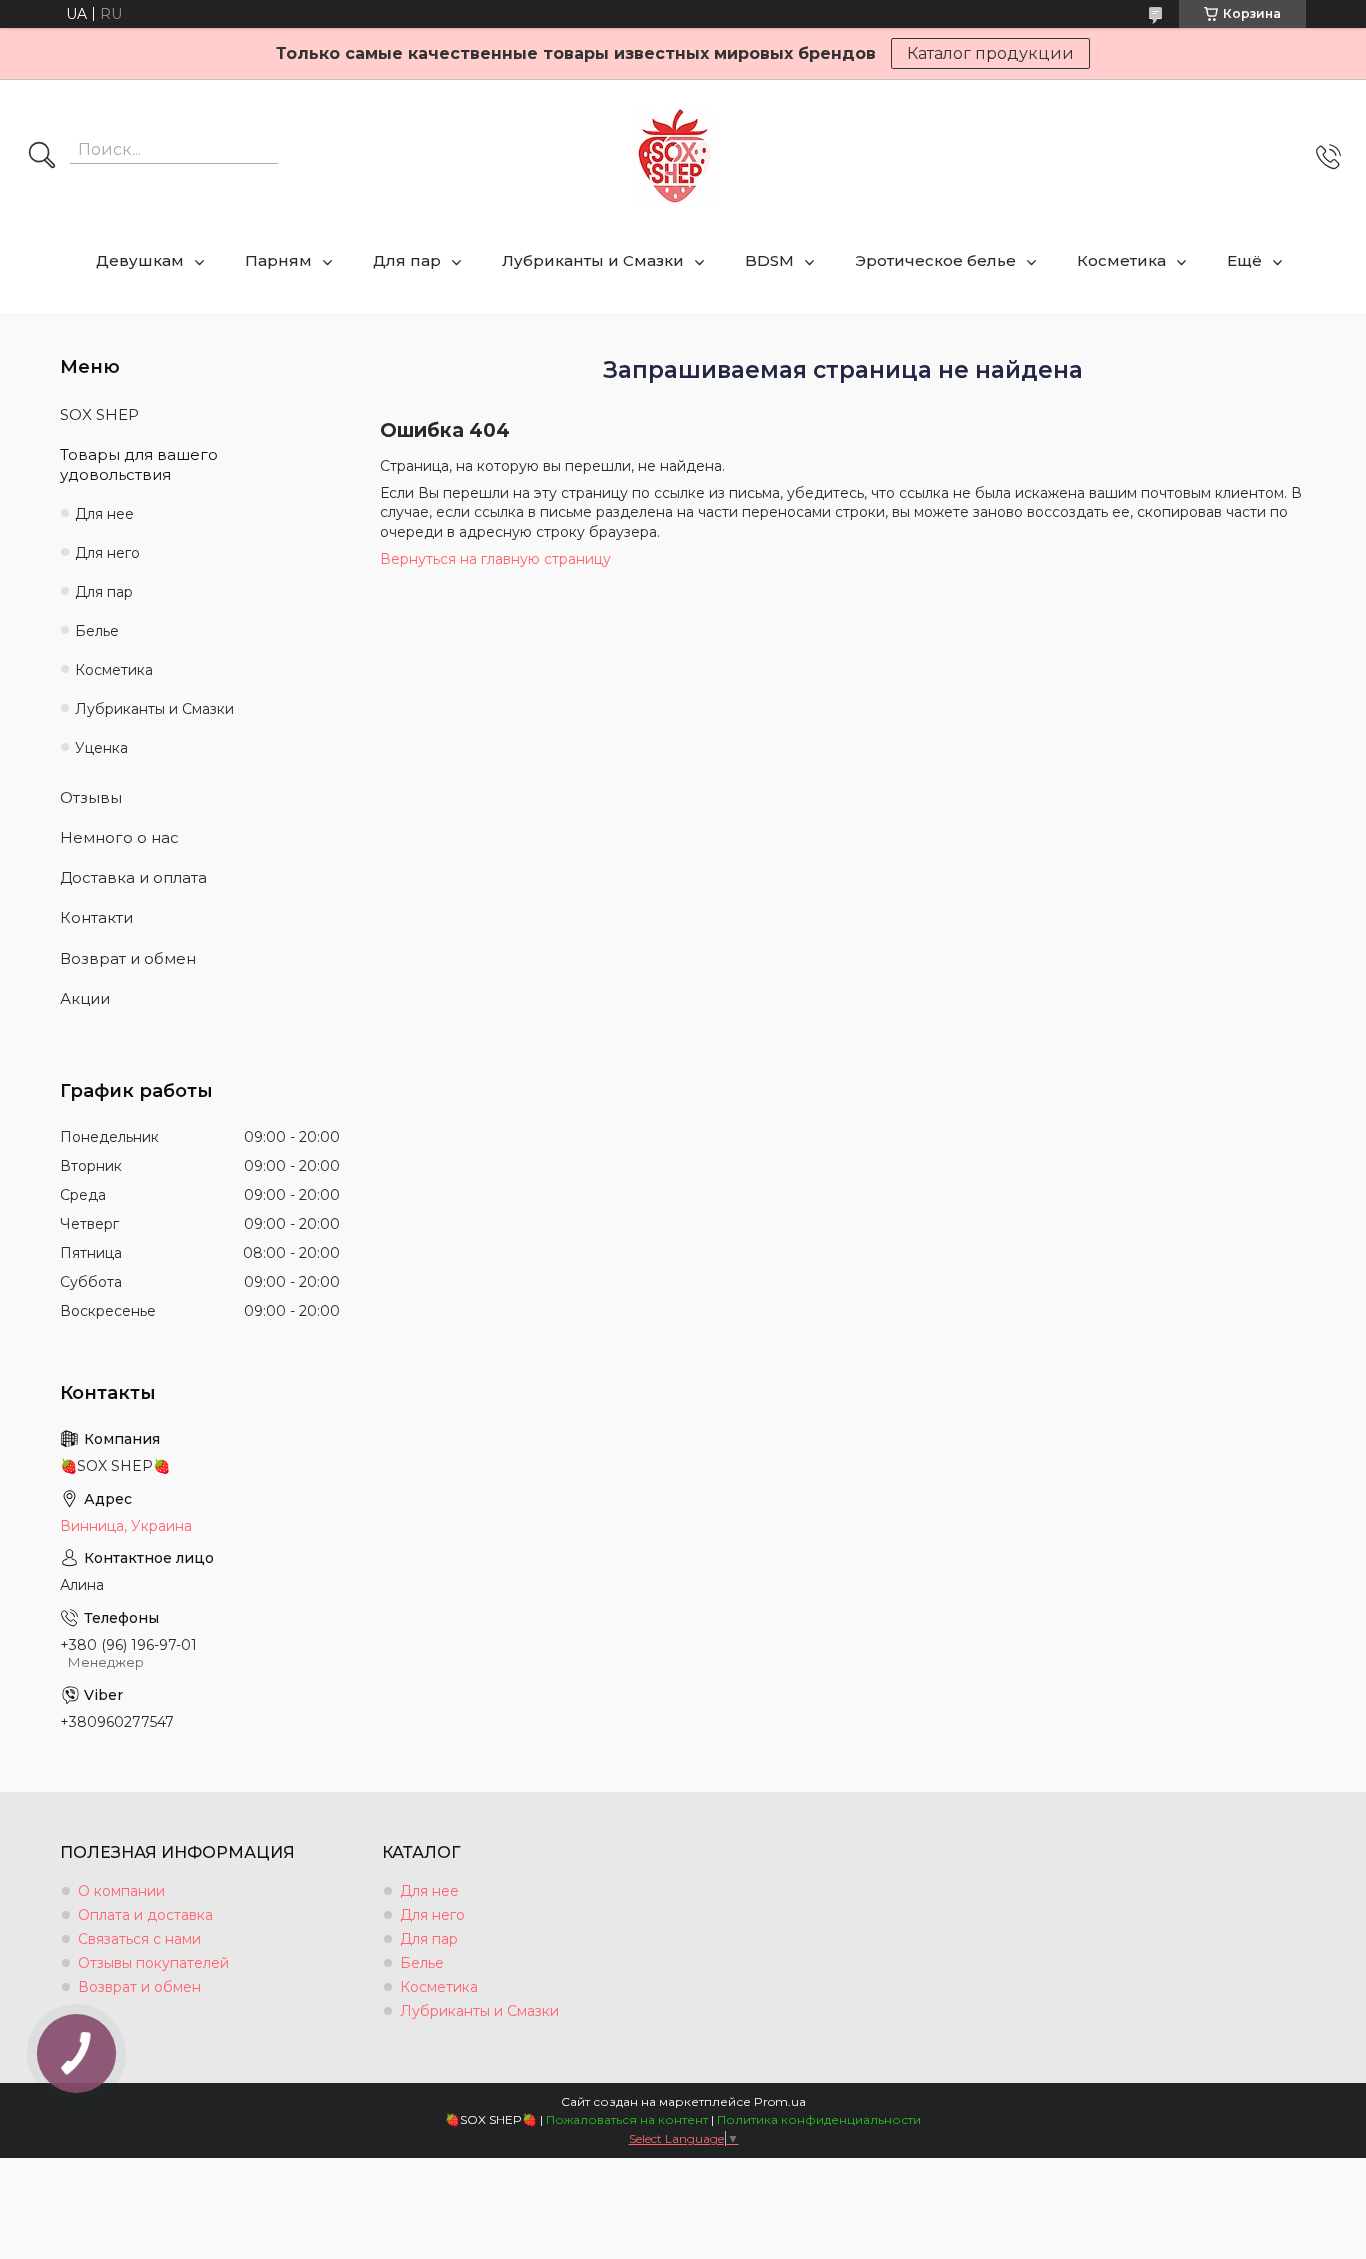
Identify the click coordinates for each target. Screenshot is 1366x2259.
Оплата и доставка (145, 1915)
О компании (121, 1891)
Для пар (407, 260)
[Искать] (42, 157)
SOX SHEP (99, 414)
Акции (85, 998)
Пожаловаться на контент (627, 2119)
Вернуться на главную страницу (495, 559)
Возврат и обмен (128, 958)
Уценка (101, 748)
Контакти (96, 917)
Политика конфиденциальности (819, 2119)
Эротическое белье (935, 260)
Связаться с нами (139, 1939)
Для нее (104, 514)
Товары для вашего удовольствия (139, 464)
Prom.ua (780, 2101)
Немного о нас (119, 837)
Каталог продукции (990, 53)
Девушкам (140, 260)
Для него (107, 553)
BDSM (769, 260)
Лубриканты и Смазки (593, 260)
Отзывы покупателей (153, 1963)
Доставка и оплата (133, 877)
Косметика (1121, 260)
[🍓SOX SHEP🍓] (675, 156)
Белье (97, 631)
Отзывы (91, 797)
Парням (278, 260)
